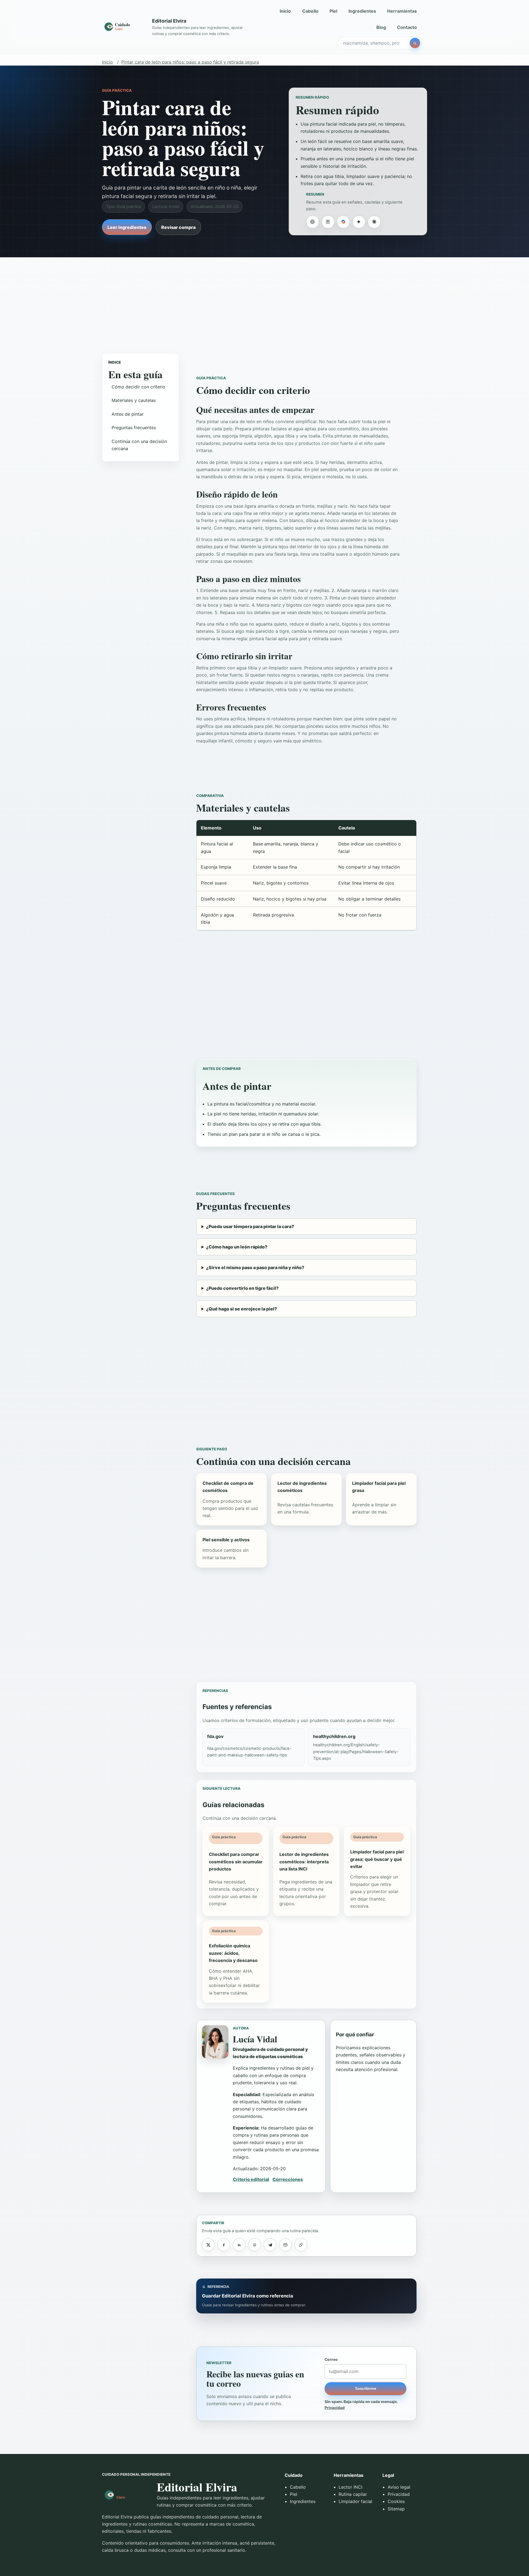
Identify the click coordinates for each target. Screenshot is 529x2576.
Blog (381, 27)
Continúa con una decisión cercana (139, 445)
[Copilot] (343, 222)
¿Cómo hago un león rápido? (237, 1247)
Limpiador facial (355, 2501)
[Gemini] (359, 222)
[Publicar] (208, 2245)
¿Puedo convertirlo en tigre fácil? (242, 1288)
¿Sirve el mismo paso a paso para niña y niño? (255, 1267)
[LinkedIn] (239, 2245)
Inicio (285, 11)
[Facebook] (224, 2245)
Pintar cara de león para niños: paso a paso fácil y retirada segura (190, 62)
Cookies (396, 2501)
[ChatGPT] (312, 222)
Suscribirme (366, 2389)
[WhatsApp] (255, 2245)
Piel (333, 11)
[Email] (285, 2245)
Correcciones (288, 2179)
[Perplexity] (328, 222)
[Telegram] (270, 2245)
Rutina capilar (353, 2494)
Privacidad (335, 2408)
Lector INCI (350, 2487)
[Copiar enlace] (301, 2245)
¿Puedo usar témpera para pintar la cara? (250, 1226)
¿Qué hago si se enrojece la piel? (241, 1309)
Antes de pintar (128, 414)
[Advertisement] (264, 300)
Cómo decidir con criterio (138, 387)
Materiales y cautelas (134, 400)
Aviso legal (399, 2487)
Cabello (310, 11)
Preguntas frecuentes (134, 428)
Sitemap (396, 2509)
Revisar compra (178, 227)
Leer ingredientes (127, 227)
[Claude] (374, 222)
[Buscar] (415, 43)
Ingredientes (362, 11)
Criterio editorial (251, 2179)
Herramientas (402, 11)
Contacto (407, 27)
